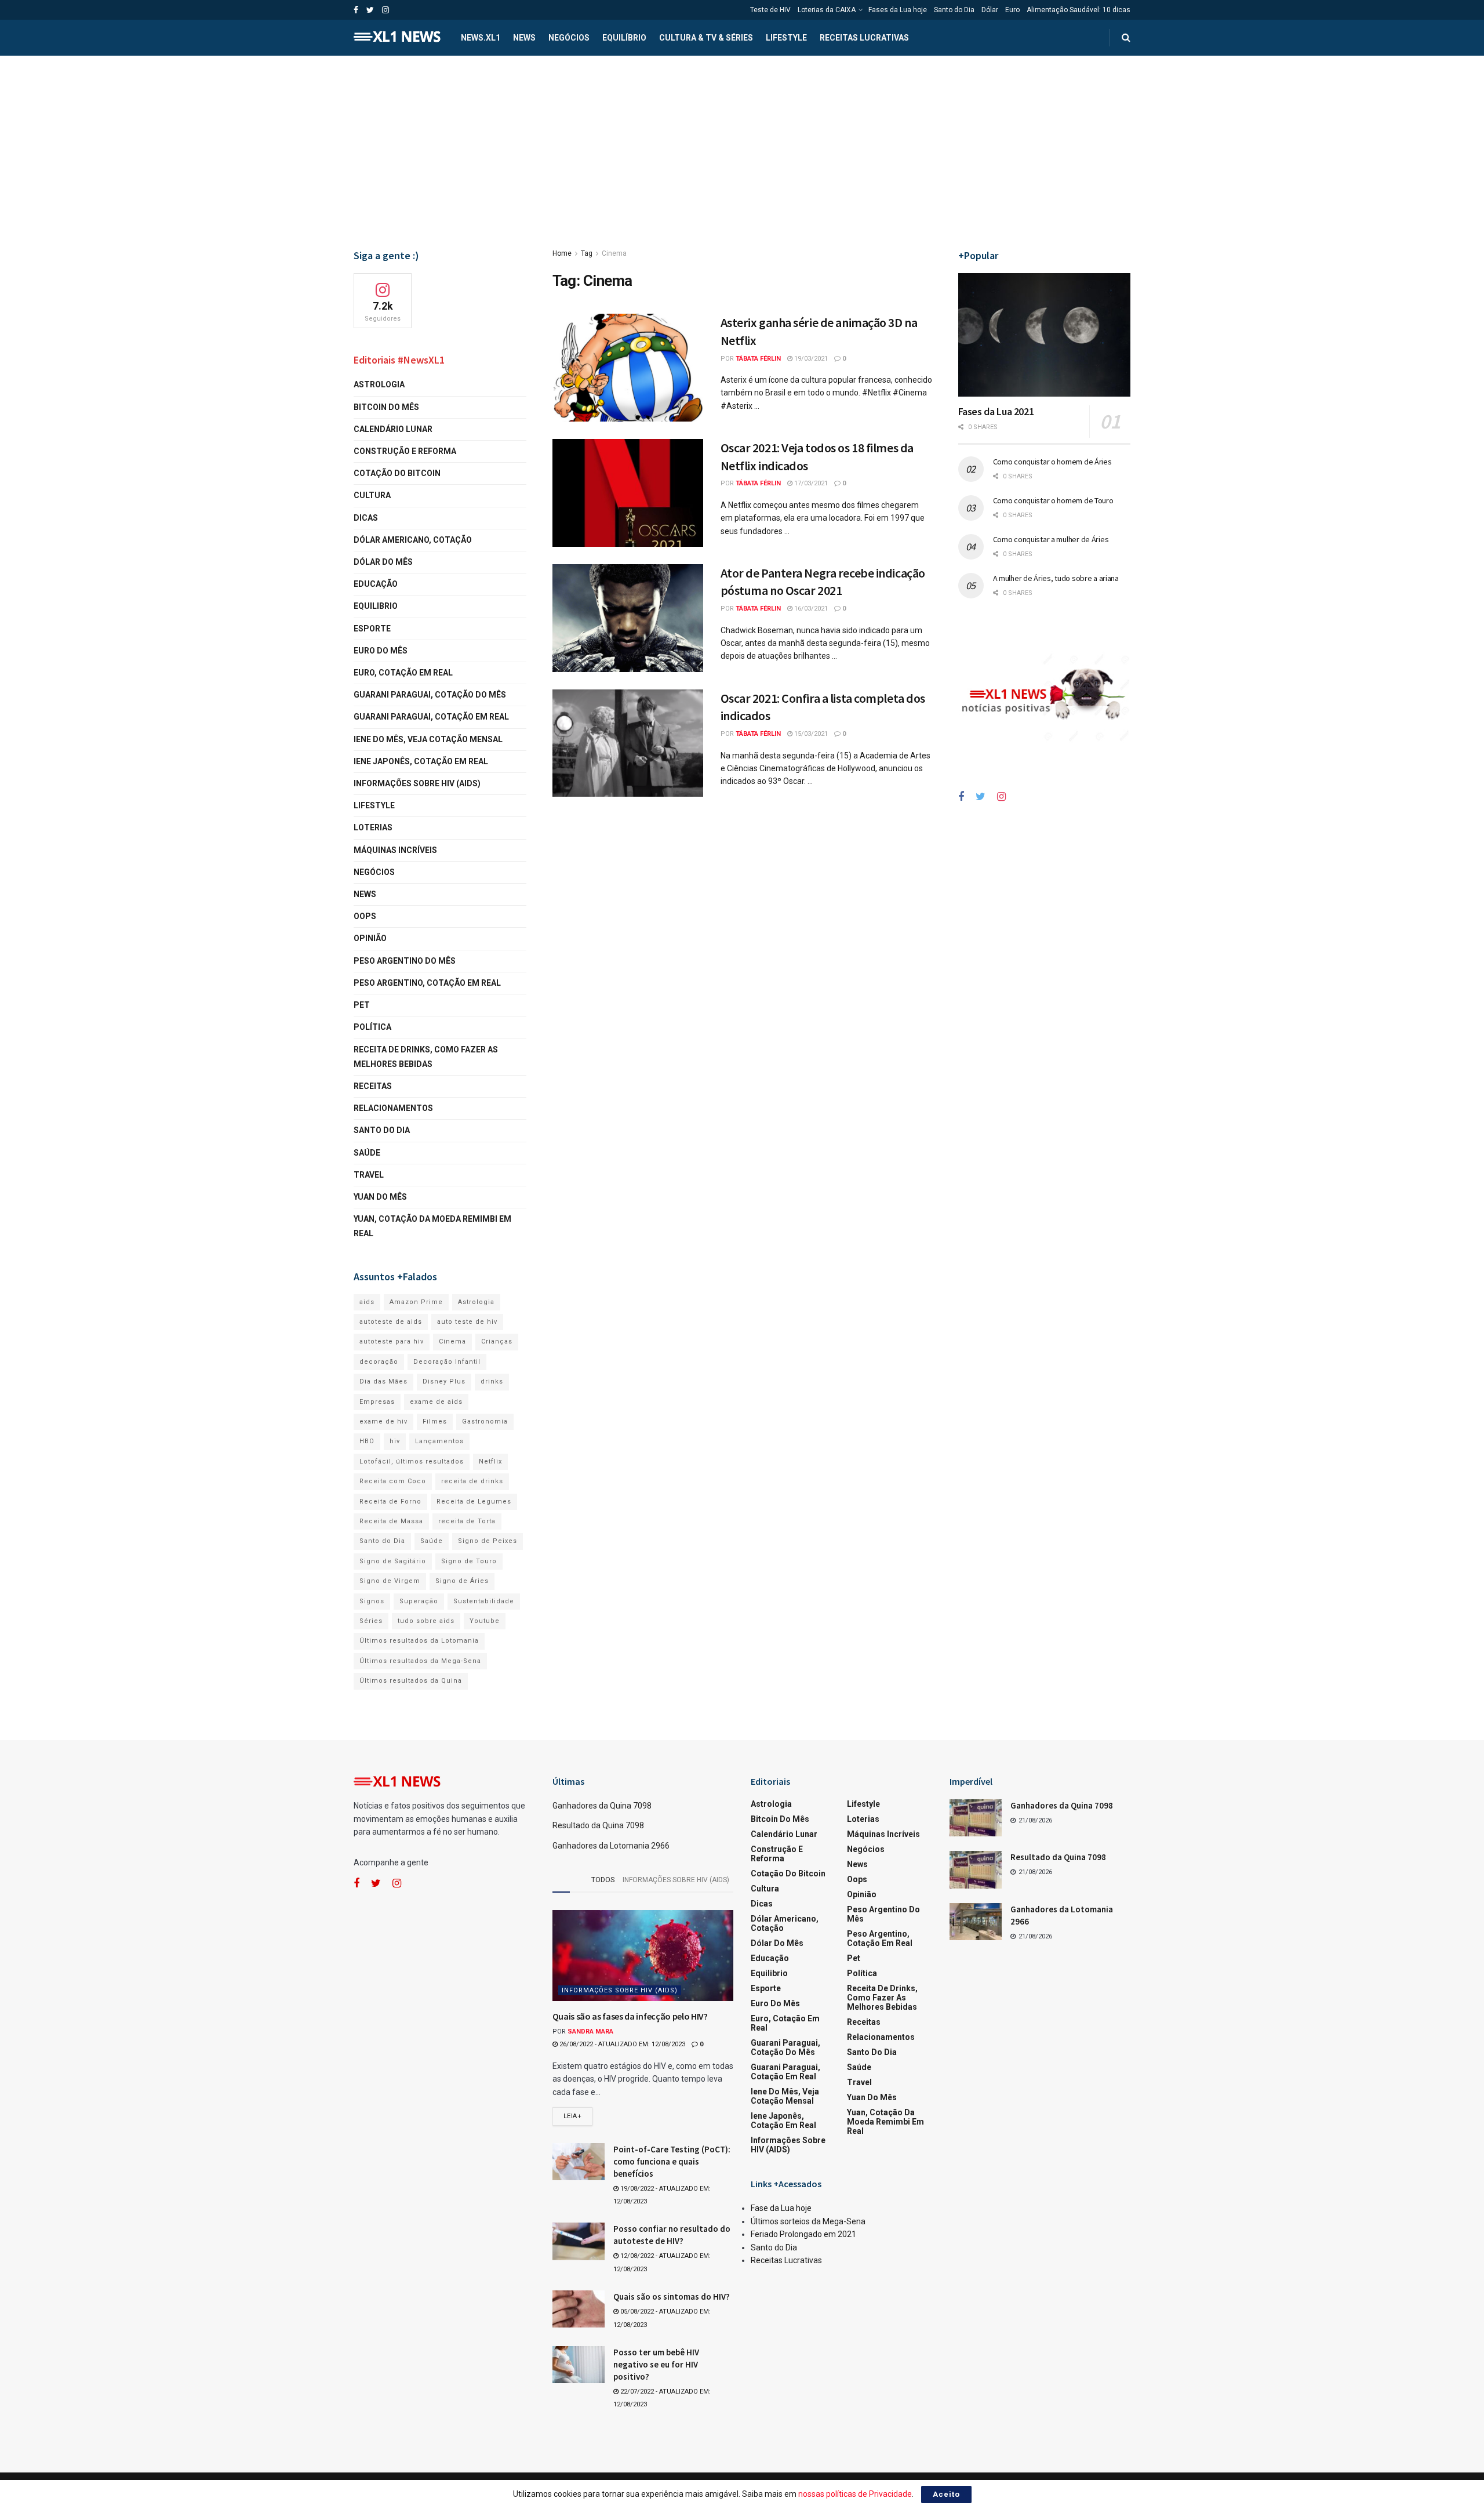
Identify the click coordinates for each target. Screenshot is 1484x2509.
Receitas (373, 1086)
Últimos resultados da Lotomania (419, 1641)
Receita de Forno (390, 1502)
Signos (372, 1601)
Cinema (614, 253)
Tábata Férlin (758, 359)
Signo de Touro (469, 1561)
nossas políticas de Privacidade (855, 2494)
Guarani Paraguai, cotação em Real (431, 717)
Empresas (377, 1402)
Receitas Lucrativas (864, 38)
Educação (376, 584)
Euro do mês (381, 651)
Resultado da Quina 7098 (598, 1825)
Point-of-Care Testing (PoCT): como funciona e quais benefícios (672, 2161)
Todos (603, 1880)
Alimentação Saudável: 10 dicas (1079, 10)
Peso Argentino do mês (405, 961)
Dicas (366, 518)
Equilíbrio (624, 38)
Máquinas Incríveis (395, 850)
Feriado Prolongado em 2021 (803, 2234)
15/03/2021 (810, 734)
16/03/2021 (810, 609)
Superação (419, 1601)
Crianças (497, 1341)
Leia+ (573, 2116)
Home (562, 253)
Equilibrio (376, 606)
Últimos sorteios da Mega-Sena (808, 2221)
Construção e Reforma (405, 451)
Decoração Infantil (447, 1362)
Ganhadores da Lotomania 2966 (611, 1846)
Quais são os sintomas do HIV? (672, 2296)
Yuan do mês (380, 1197)
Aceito (946, 2494)
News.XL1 (481, 38)
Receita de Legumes (474, 1502)
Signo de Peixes (488, 1541)
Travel (369, 1175)
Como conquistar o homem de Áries (1052, 462)
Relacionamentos (393, 1108)
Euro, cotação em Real (403, 673)
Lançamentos (439, 1441)
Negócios (569, 38)
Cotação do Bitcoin (397, 473)
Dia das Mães (383, 1381)
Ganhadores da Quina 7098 (602, 1806)
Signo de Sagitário (393, 1561)
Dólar (990, 10)
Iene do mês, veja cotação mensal (428, 739)
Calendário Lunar (393, 429)
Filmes (435, 1421)
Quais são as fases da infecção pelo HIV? (630, 2016)
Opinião (370, 938)
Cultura (372, 495)
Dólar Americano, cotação (413, 540)
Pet (362, 1005)
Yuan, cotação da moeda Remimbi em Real (432, 1226)
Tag (587, 253)
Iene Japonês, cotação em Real (421, 761)
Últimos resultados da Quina (411, 1681)
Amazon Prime (416, 1302)
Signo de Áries (462, 1581)
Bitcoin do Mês (386, 407)
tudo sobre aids (426, 1621)
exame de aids (436, 1402)
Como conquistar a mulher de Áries (1051, 539)
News (524, 38)
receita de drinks (472, 1481)
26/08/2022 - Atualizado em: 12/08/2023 (621, 2044)
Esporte (372, 629)
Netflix (490, 1462)
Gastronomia (485, 1421)
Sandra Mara (590, 2031)
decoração (379, 1362)
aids (367, 1302)
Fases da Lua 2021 (996, 411)
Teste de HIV (770, 10)
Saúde (367, 1153)
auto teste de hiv (467, 1322)
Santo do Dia (954, 10)
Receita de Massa (391, 1521)
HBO (367, 1441)
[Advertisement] (742, 143)
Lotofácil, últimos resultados (412, 1462)
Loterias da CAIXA (827, 10)
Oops (365, 916)
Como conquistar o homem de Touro (1053, 500)
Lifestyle (786, 38)
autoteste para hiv (392, 1341)
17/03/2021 (810, 483)
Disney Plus (444, 1381)
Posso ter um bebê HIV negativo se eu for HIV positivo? (656, 2364)
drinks (492, 1381)
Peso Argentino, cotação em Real (427, 983)
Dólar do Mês (383, 562)
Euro (1012, 10)
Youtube (485, 1621)
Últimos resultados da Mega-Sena (420, 1661)
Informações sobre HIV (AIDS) (417, 783)
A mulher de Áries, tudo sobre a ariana (1056, 578)
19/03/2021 (810, 359)
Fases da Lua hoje (898, 10)
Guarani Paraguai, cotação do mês (430, 695)
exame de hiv (383, 1421)
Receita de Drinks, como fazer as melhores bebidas (426, 1057)
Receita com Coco (393, 1481)
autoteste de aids (391, 1322)
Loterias (373, 827)
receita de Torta (467, 1521)
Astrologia (379, 384)
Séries (371, 1621)
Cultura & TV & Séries (706, 38)
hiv (395, 1441)
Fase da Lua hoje (781, 2208)
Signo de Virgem (390, 1581)
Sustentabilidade (484, 1601)
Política (372, 1027)
